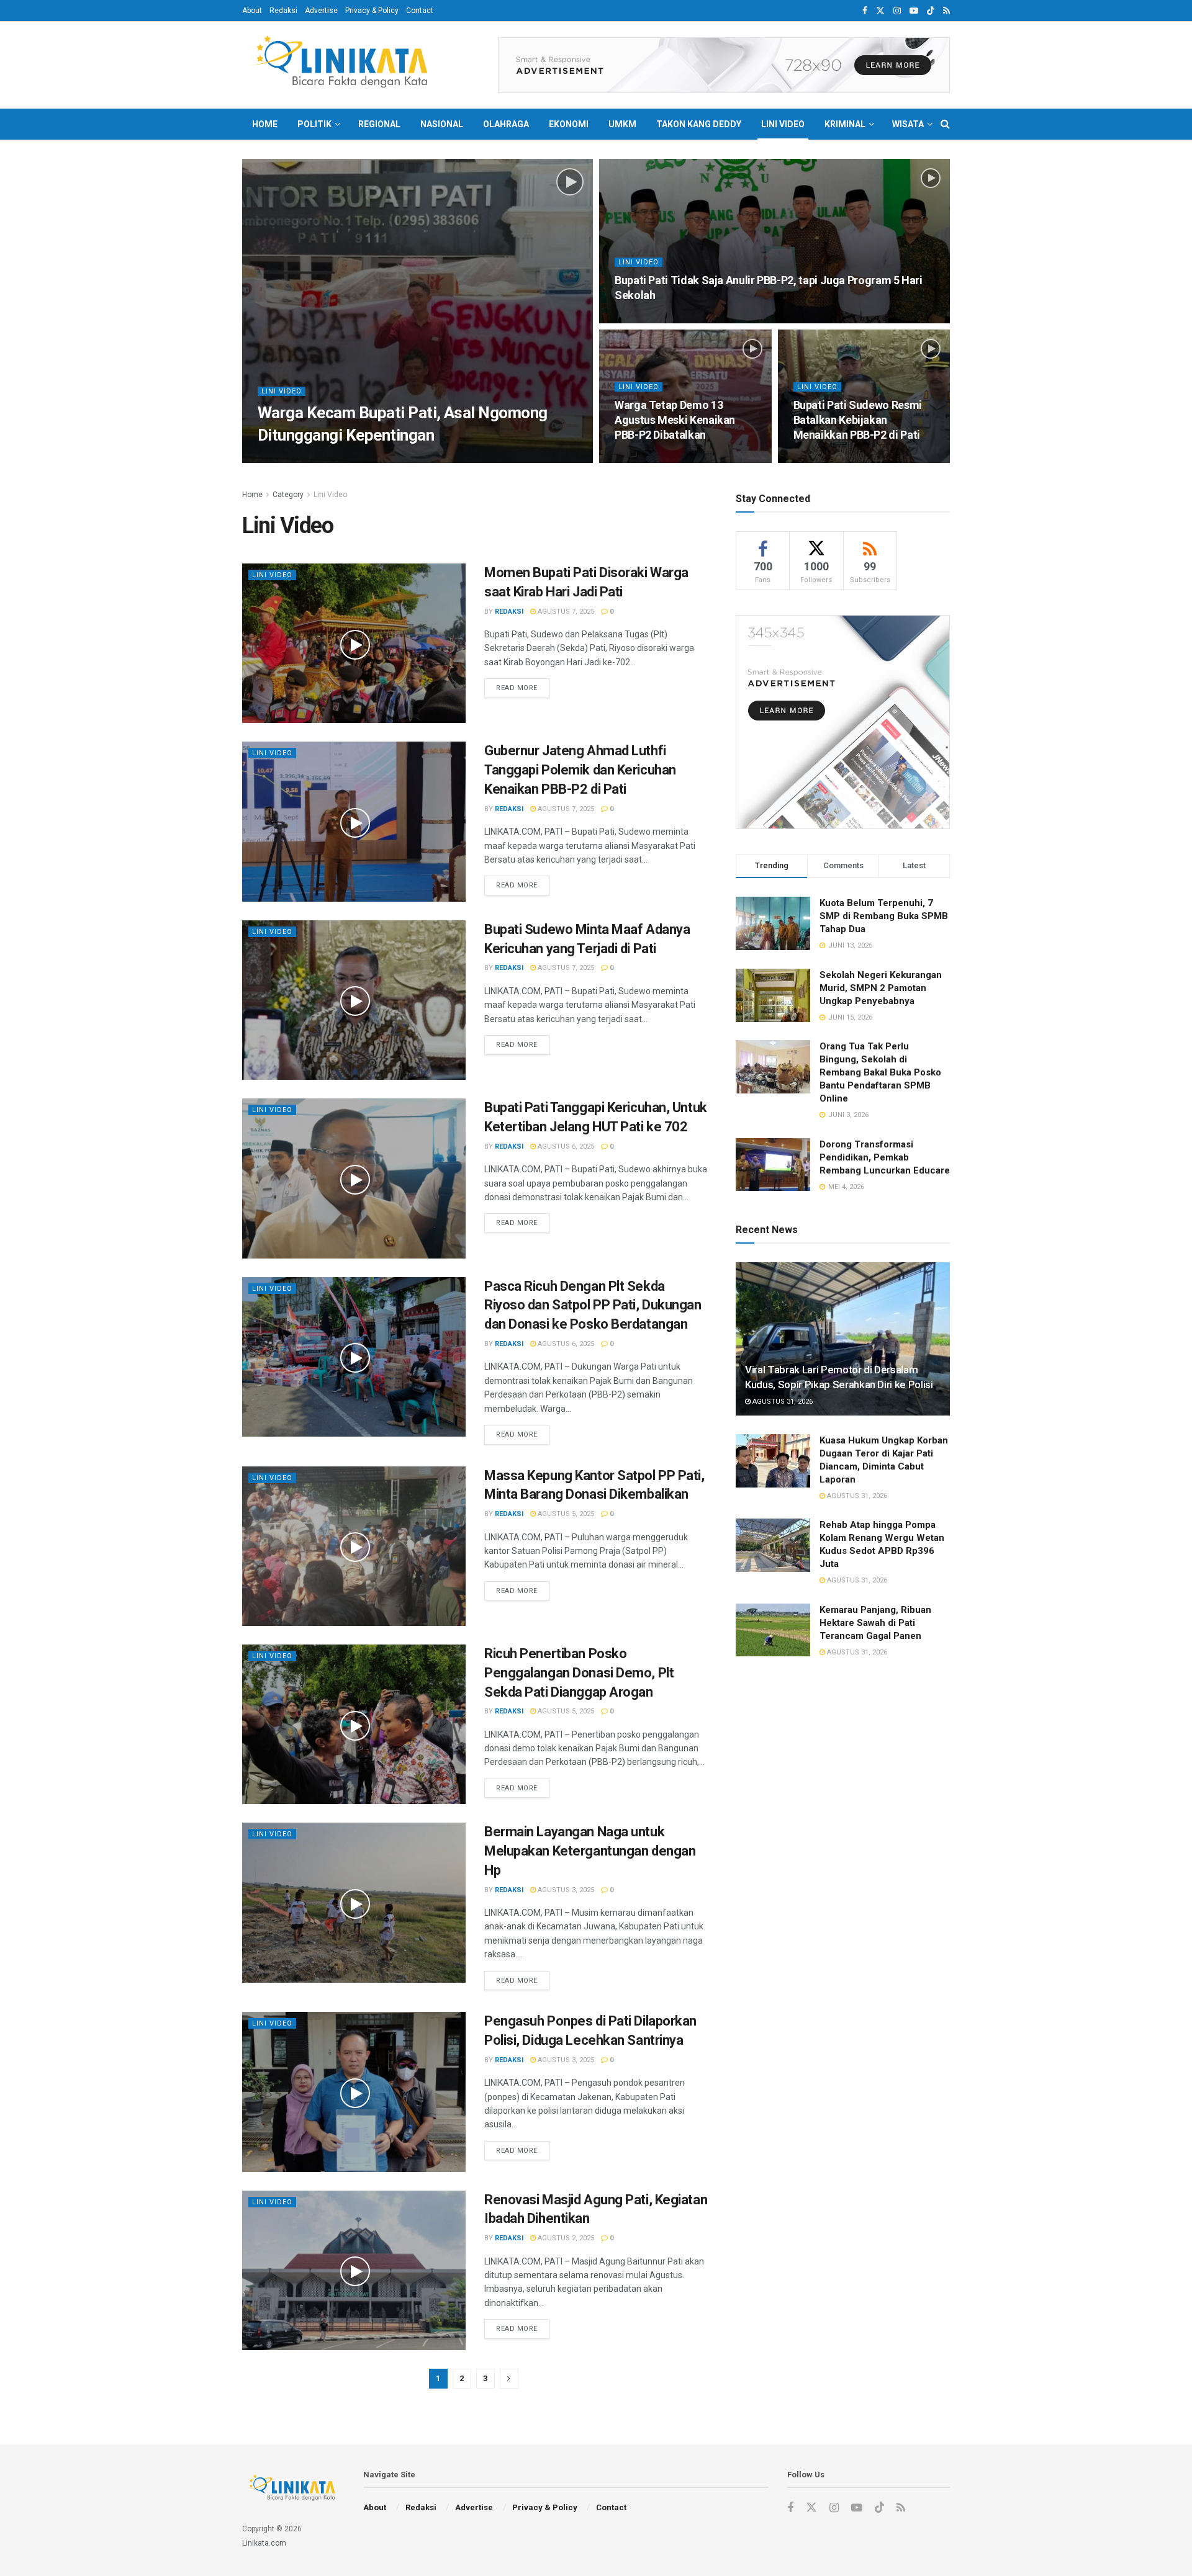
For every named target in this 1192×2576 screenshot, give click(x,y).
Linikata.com (264, 2543)
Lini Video (783, 124)
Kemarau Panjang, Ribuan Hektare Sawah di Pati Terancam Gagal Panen (875, 1623)
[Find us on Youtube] (914, 11)
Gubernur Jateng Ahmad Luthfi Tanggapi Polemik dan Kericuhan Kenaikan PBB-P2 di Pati (580, 770)
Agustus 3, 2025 (565, 1890)
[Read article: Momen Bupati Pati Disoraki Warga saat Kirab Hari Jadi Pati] (354, 643)
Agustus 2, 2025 (565, 2238)
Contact (420, 11)
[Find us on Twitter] (880, 11)
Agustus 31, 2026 (782, 1402)
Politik (314, 124)
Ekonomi (569, 124)
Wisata (908, 124)
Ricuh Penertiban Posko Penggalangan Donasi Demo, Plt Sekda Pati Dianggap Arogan (579, 1673)
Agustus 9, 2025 (338, 459)
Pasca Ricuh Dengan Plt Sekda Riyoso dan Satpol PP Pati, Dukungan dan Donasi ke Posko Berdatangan (593, 1305)
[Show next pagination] (509, 2379)
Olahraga (506, 124)
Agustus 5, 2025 (565, 1514)
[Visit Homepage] (344, 65)
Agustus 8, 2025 (649, 319)
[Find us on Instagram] (897, 11)
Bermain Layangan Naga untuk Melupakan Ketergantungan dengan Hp (590, 1851)
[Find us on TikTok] (931, 11)
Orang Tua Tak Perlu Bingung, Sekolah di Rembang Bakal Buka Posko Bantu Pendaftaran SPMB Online (880, 1072)
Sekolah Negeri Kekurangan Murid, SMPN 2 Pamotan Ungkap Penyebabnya (881, 988)
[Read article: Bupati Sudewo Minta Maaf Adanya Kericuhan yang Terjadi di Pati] (354, 1000)
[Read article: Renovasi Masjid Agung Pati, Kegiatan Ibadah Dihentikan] (354, 2270)
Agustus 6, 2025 (565, 1147)
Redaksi (283, 11)
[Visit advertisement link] (724, 65)
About (252, 11)
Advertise (321, 11)
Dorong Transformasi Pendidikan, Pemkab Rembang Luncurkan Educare (885, 1157)
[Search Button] (945, 124)
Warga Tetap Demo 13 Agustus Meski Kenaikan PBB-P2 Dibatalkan (675, 420)
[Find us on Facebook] (865, 11)
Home (265, 124)
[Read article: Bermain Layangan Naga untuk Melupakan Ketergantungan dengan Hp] (354, 1902)
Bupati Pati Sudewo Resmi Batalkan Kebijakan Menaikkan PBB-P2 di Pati (858, 420)
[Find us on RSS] (946, 11)
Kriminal (845, 124)
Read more (523, 688)
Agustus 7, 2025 (565, 612)
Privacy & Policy (372, 11)
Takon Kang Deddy (699, 124)
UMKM (622, 124)
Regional (379, 124)
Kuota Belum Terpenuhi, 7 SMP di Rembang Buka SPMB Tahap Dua (884, 916)
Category (288, 495)
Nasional (442, 124)
